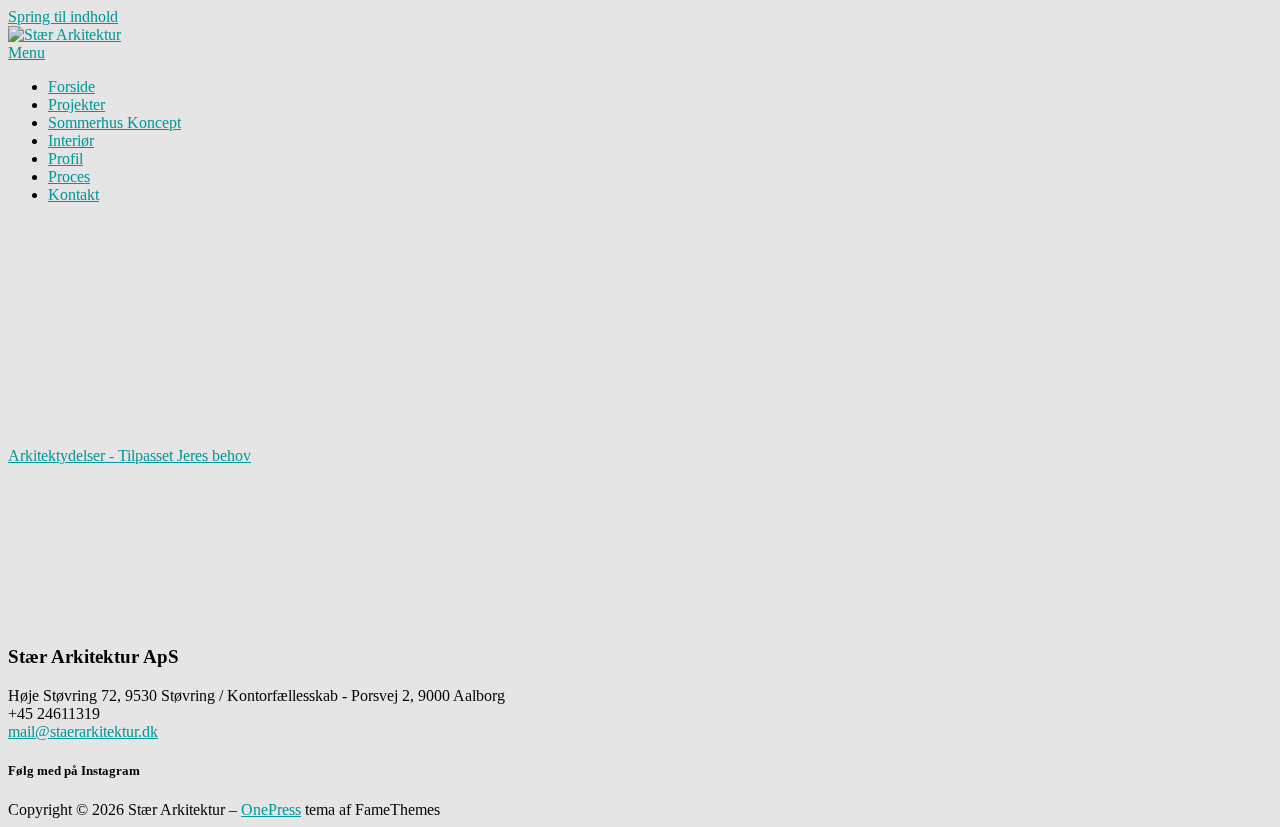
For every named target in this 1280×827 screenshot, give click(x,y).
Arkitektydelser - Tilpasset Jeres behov (129, 455)
